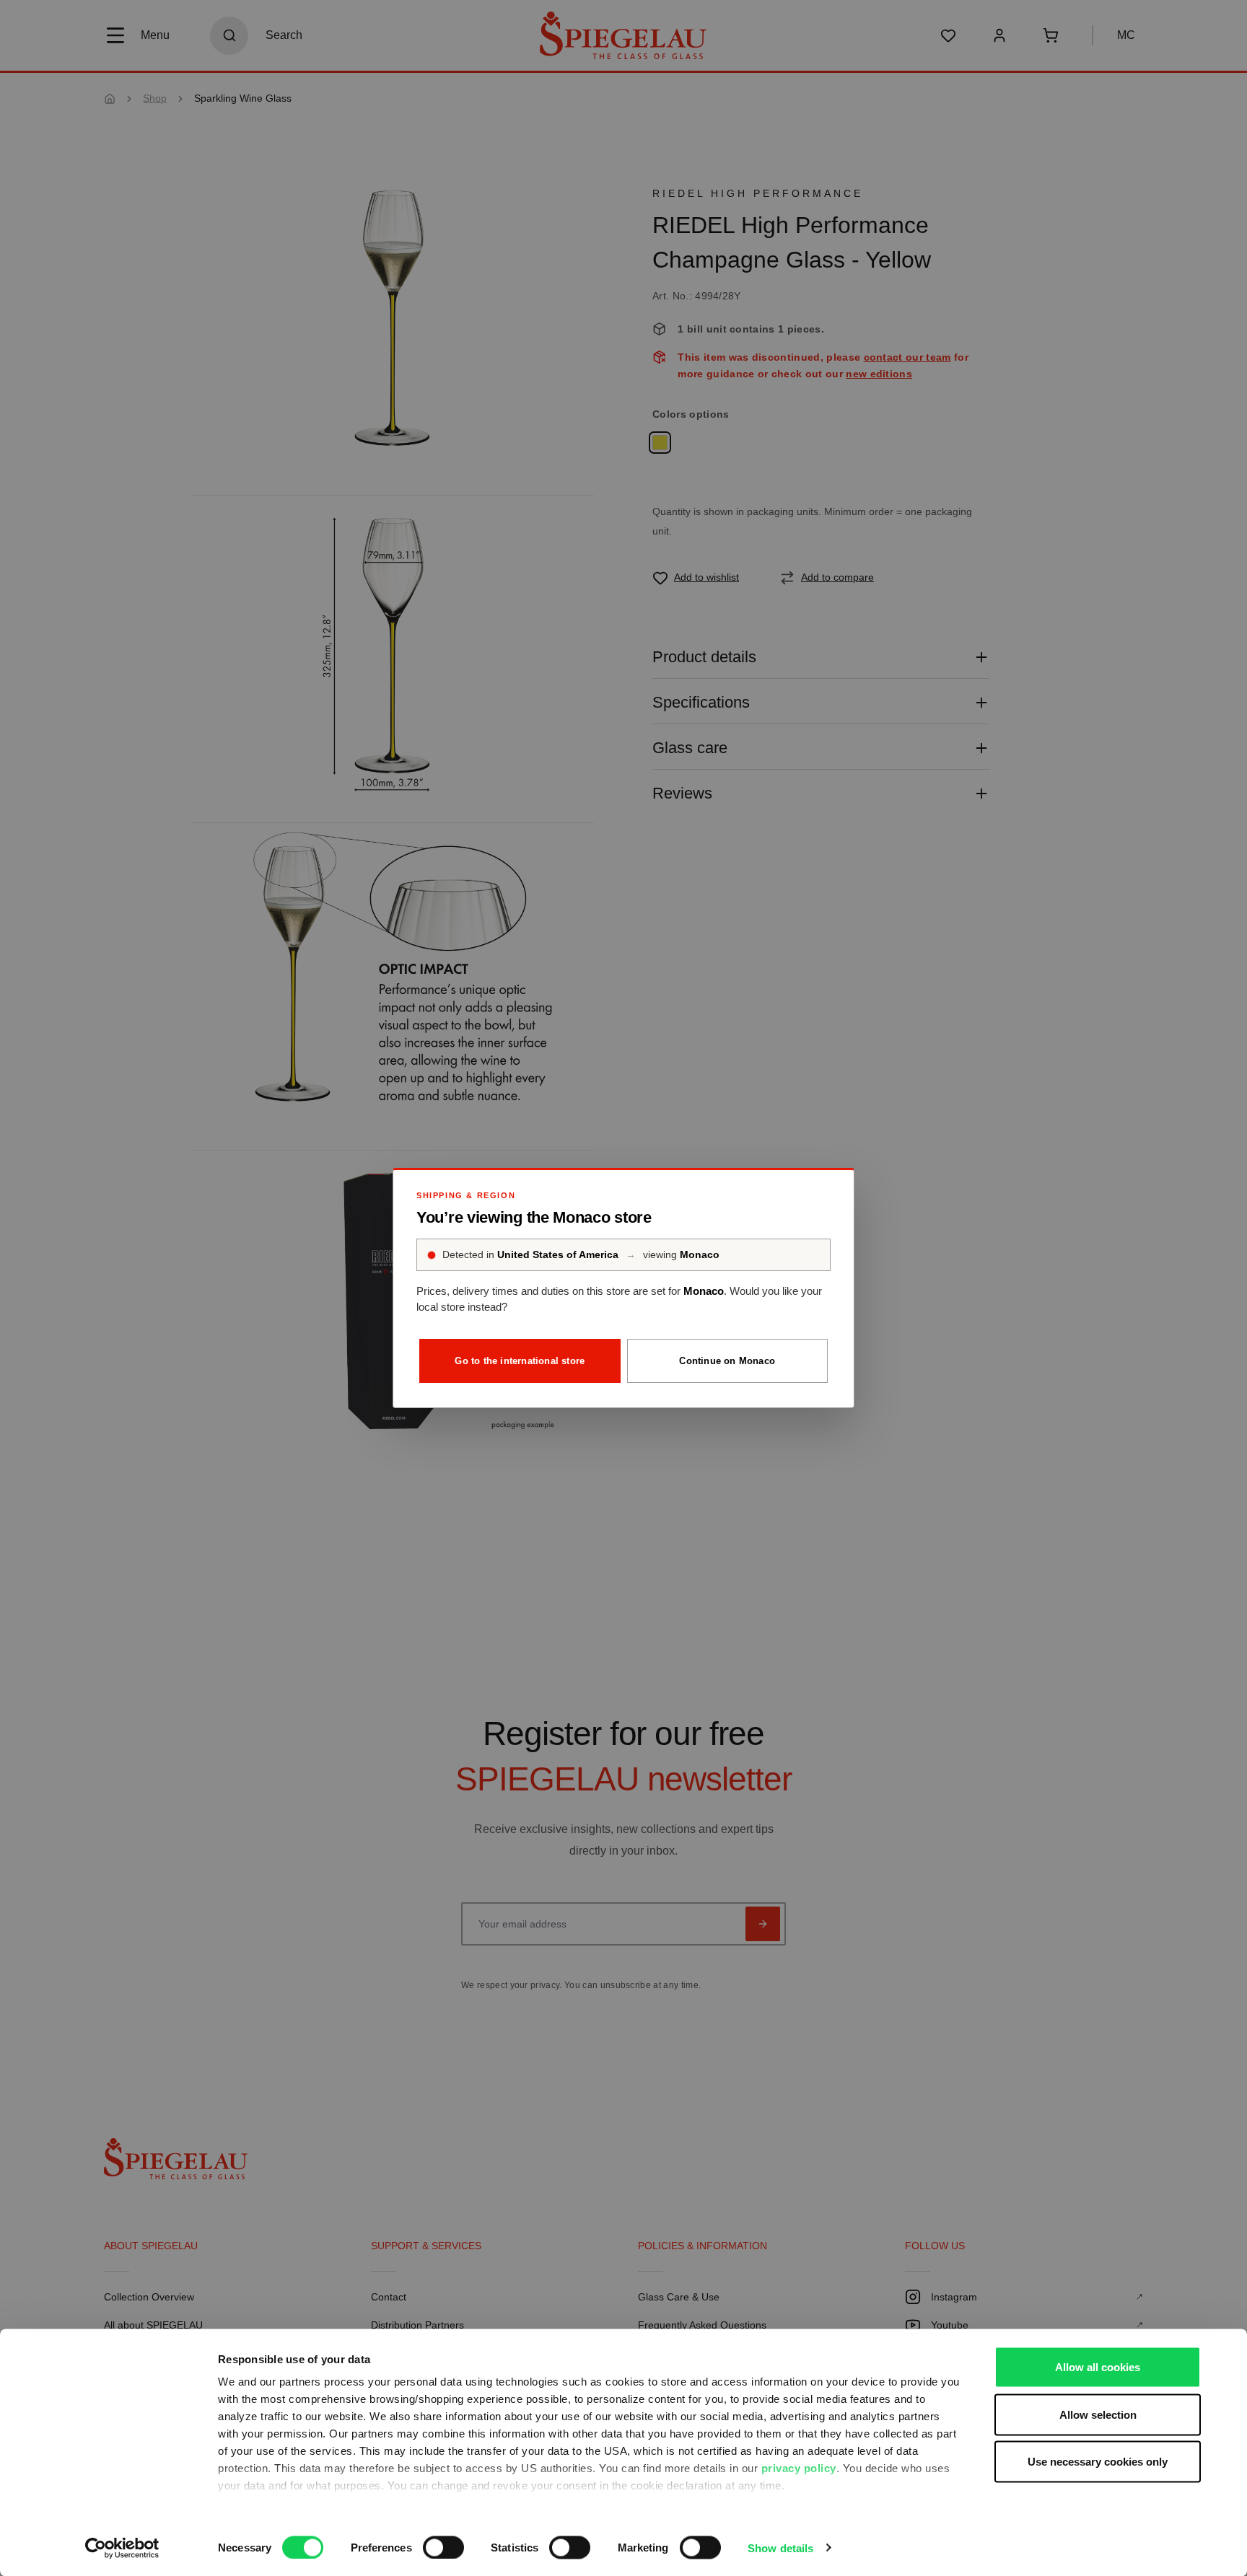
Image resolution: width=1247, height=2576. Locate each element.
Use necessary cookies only (1098, 2462)
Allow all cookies (1098, 2367)
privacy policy (799, 2468)
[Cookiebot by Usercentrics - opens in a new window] (122, 2548)
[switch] (443, 2547)
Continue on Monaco (727, 1361)
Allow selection (1098, 2414)
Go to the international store (520, 1361)
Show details (780, 2548)
